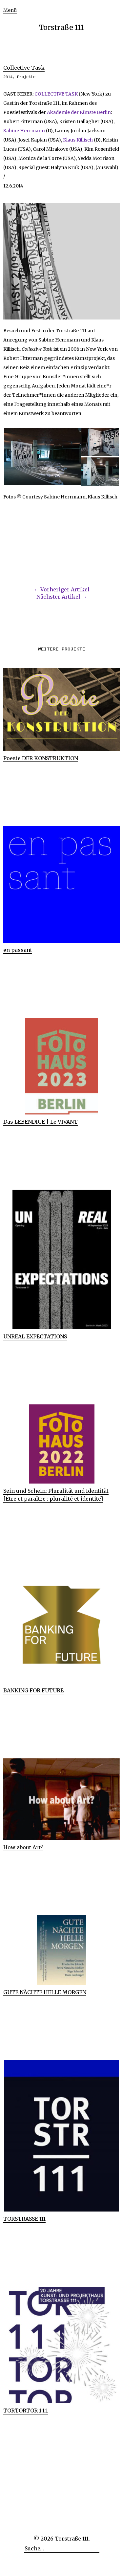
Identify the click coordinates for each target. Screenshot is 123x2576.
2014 (8, 77)
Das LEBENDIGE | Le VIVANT (41, 1122)
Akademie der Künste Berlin (78, 112)
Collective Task (24, 68)
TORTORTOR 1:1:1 (26, 2411)
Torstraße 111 (61, 27)
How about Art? (23, 1847)
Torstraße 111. (72, 2539)
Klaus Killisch (78, 140)
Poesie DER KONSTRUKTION (41, 758)
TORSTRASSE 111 (24, 2219)
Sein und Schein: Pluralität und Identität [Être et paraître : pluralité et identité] (56, 1495)
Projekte (26, 77)
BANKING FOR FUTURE (33, 1690)
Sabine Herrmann (24, 131)
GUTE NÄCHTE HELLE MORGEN (45, 1992)
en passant (18, 950)
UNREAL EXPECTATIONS (35, 1336)
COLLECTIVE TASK (56, 94)
